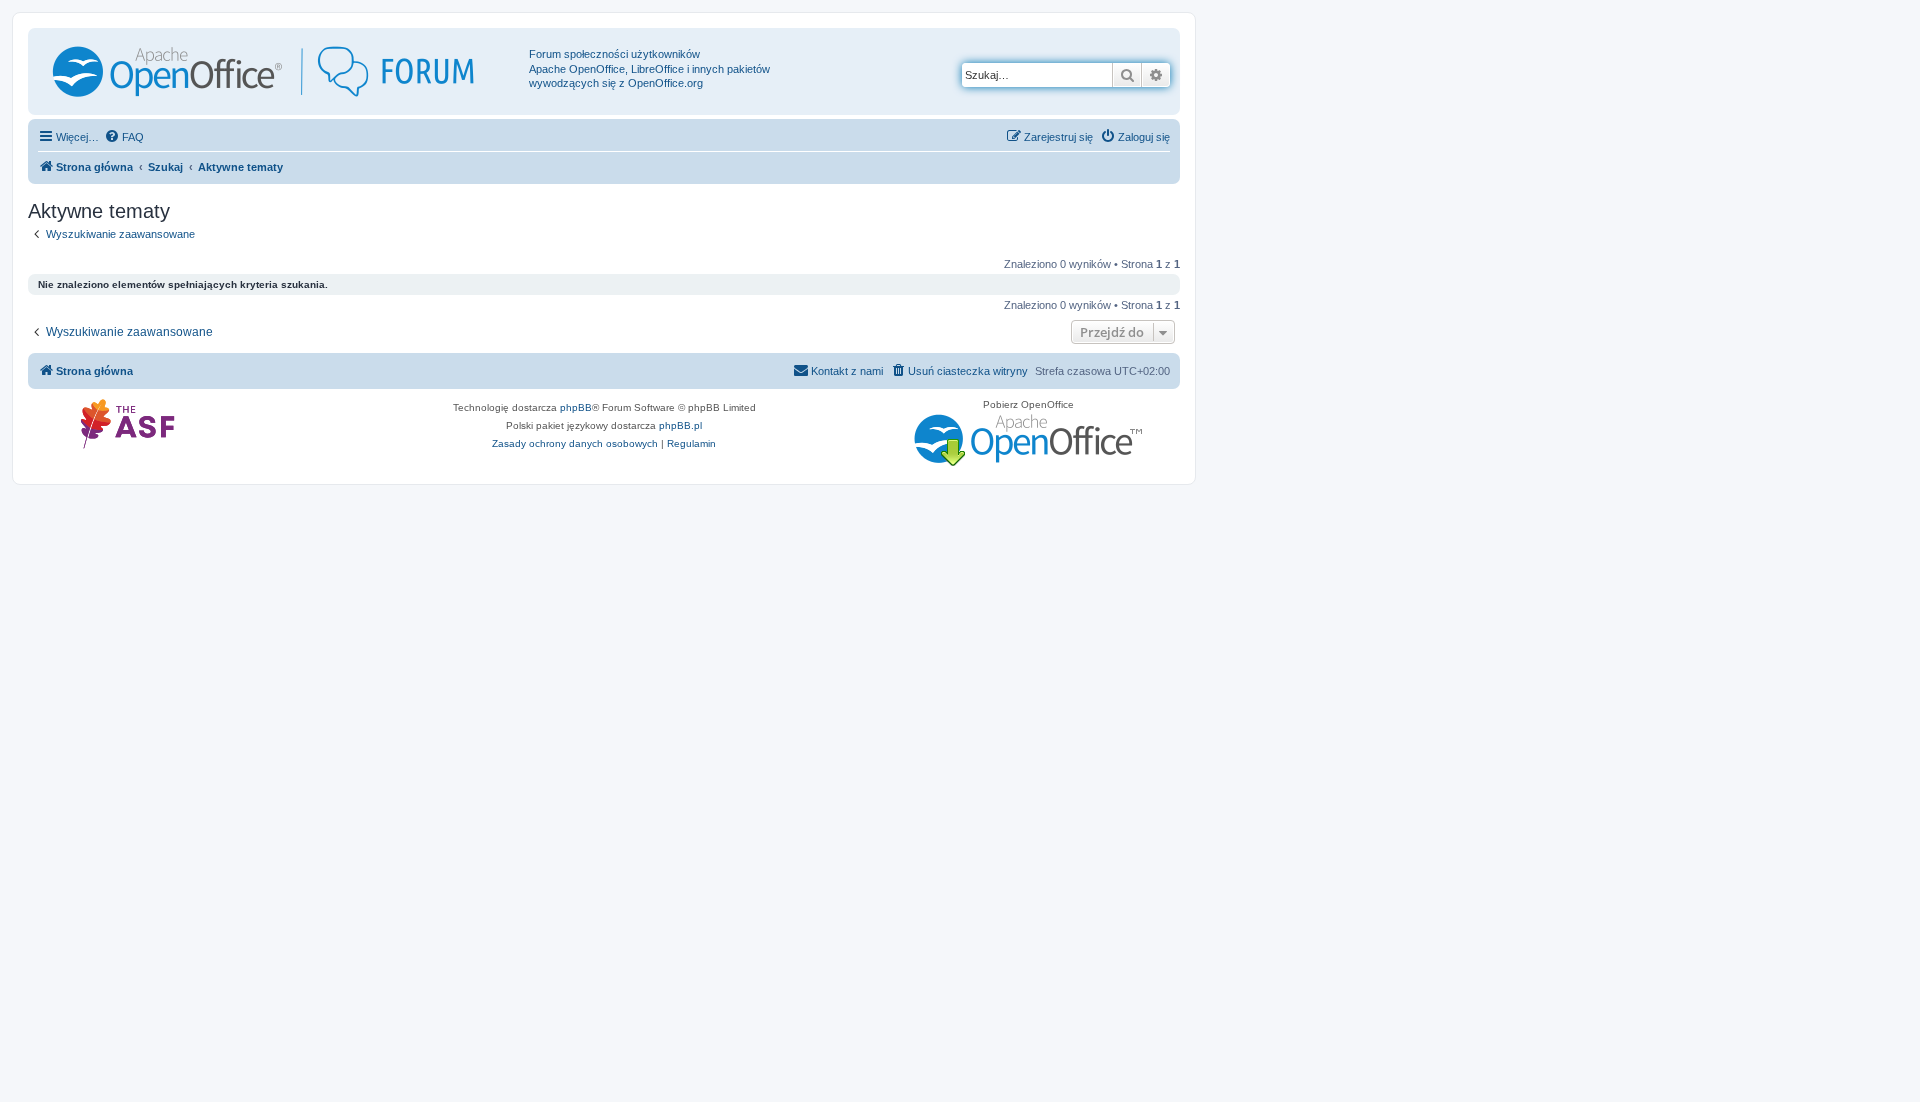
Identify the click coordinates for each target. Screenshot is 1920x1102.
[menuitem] (124, 137)
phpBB (576, 407)
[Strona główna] (281, 71)
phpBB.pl (680, 425)
